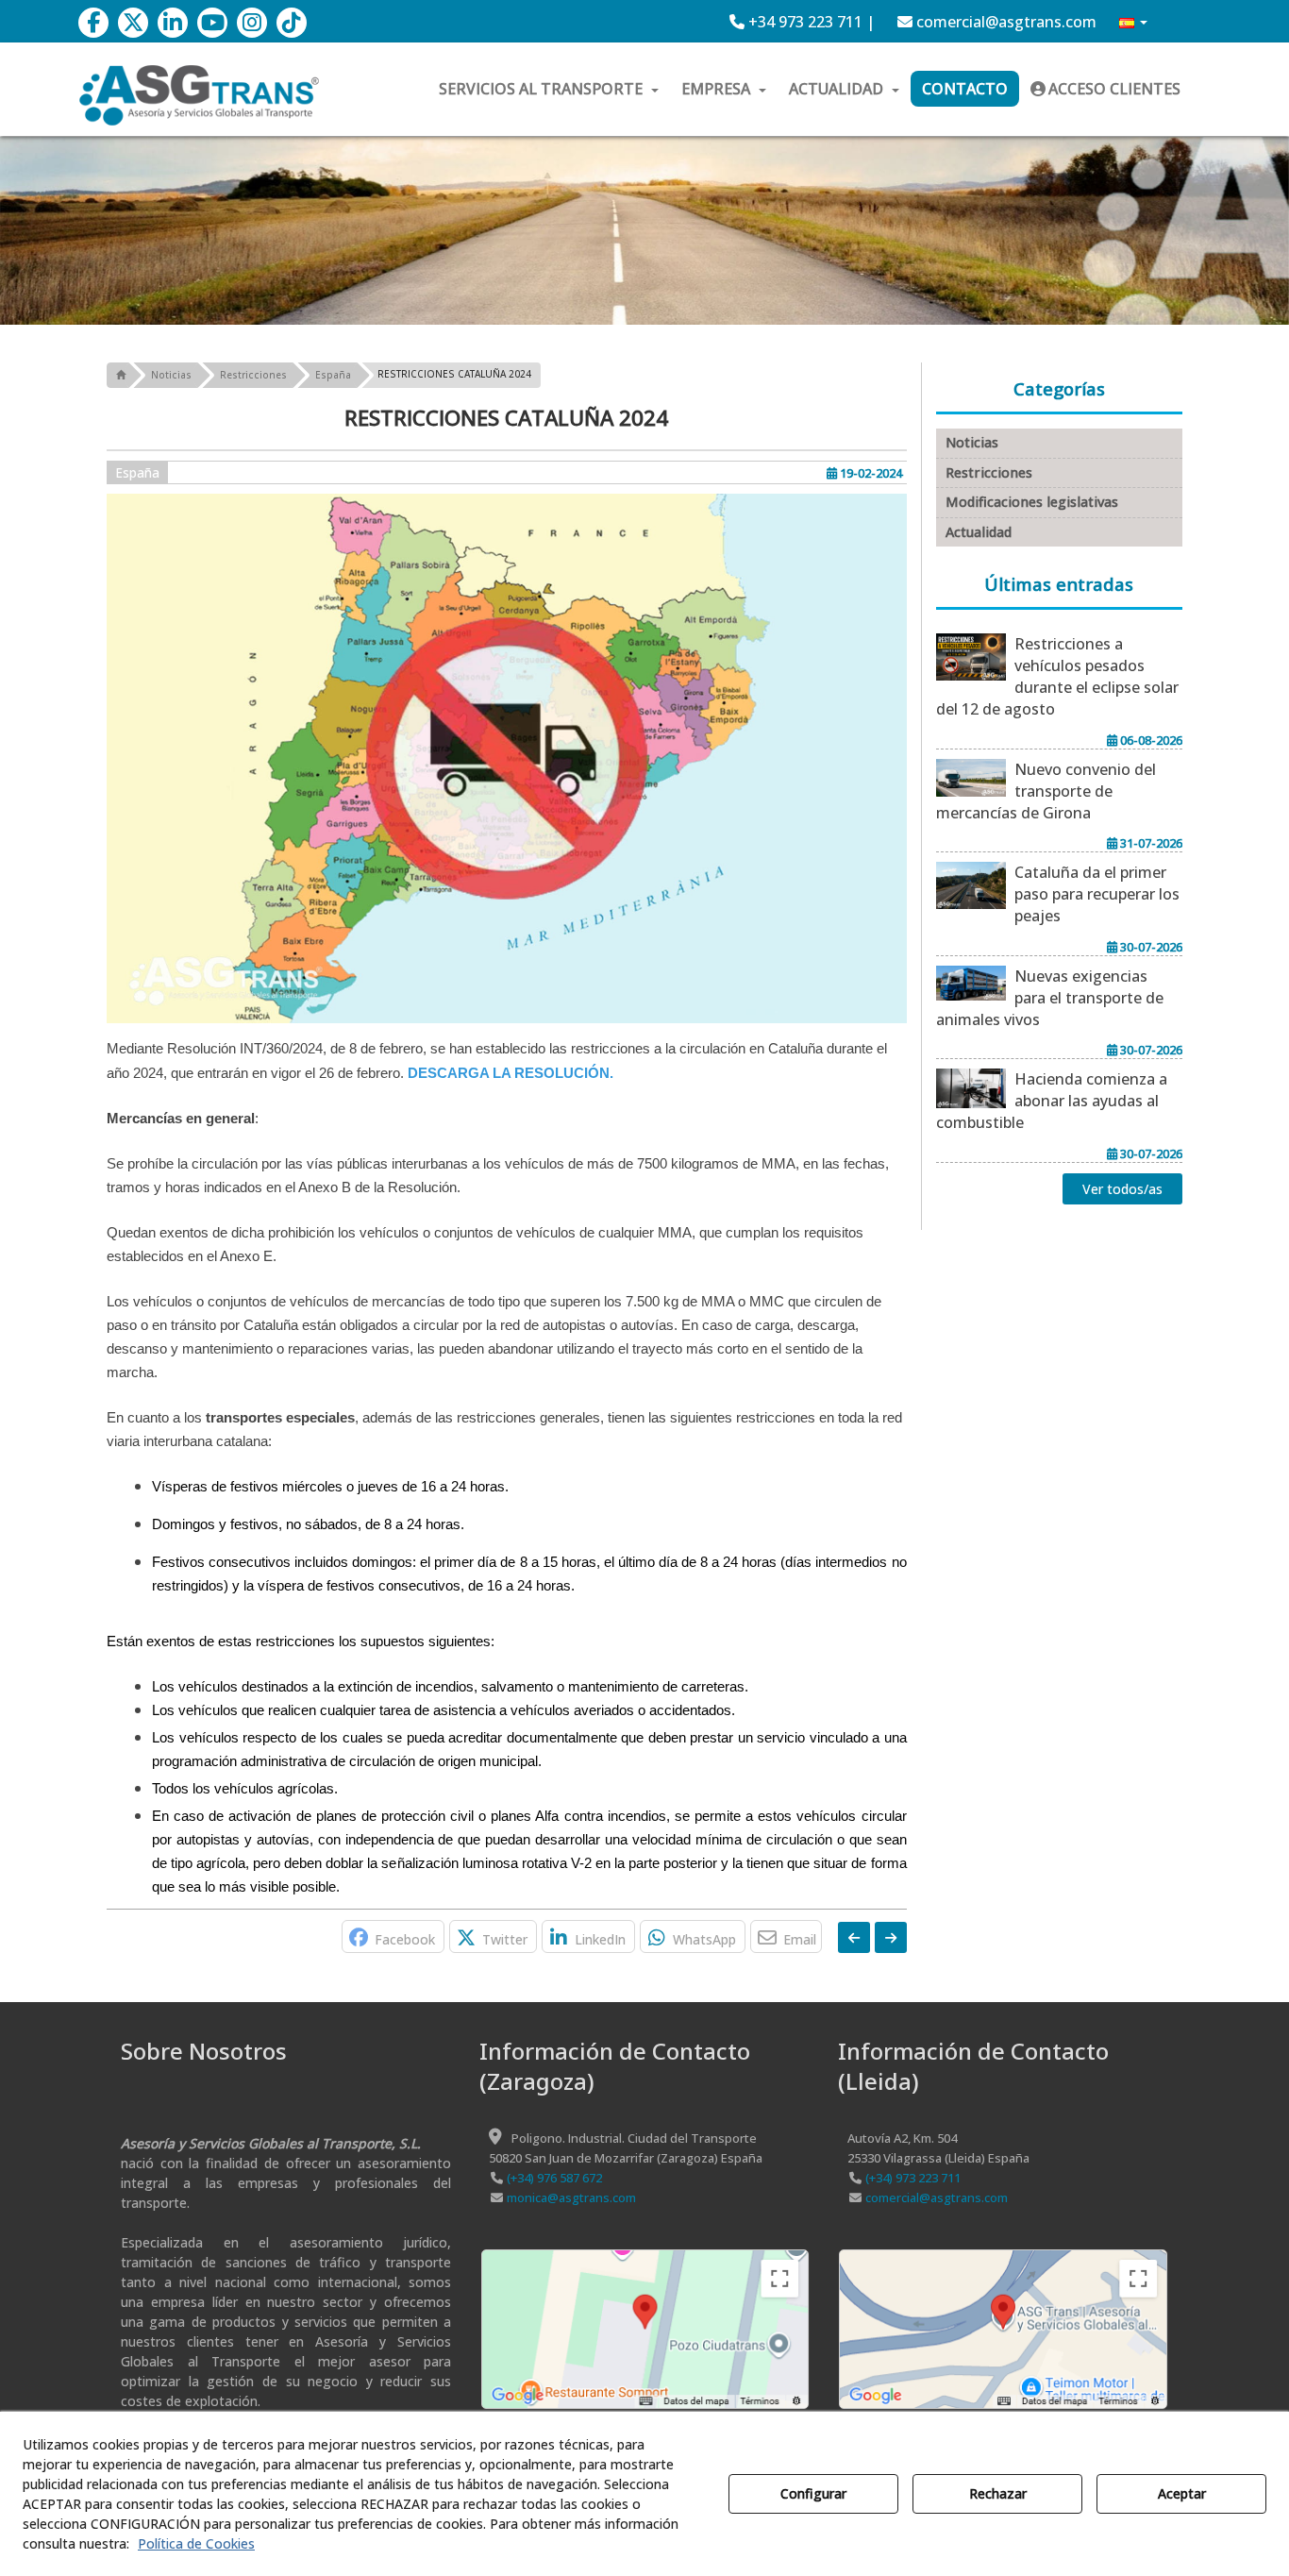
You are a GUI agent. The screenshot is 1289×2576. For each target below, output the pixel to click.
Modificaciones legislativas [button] (1032, 502)
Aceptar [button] (1182, 2493)
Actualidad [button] (979, 532)
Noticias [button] (972, 442)
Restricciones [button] (989, 472)
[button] (93, 23)
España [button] (137, 472)
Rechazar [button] (998, 2493)
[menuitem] (802, 22)
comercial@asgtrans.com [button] (1004, 22)
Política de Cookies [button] (196, 2543)
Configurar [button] (813, 2493)
